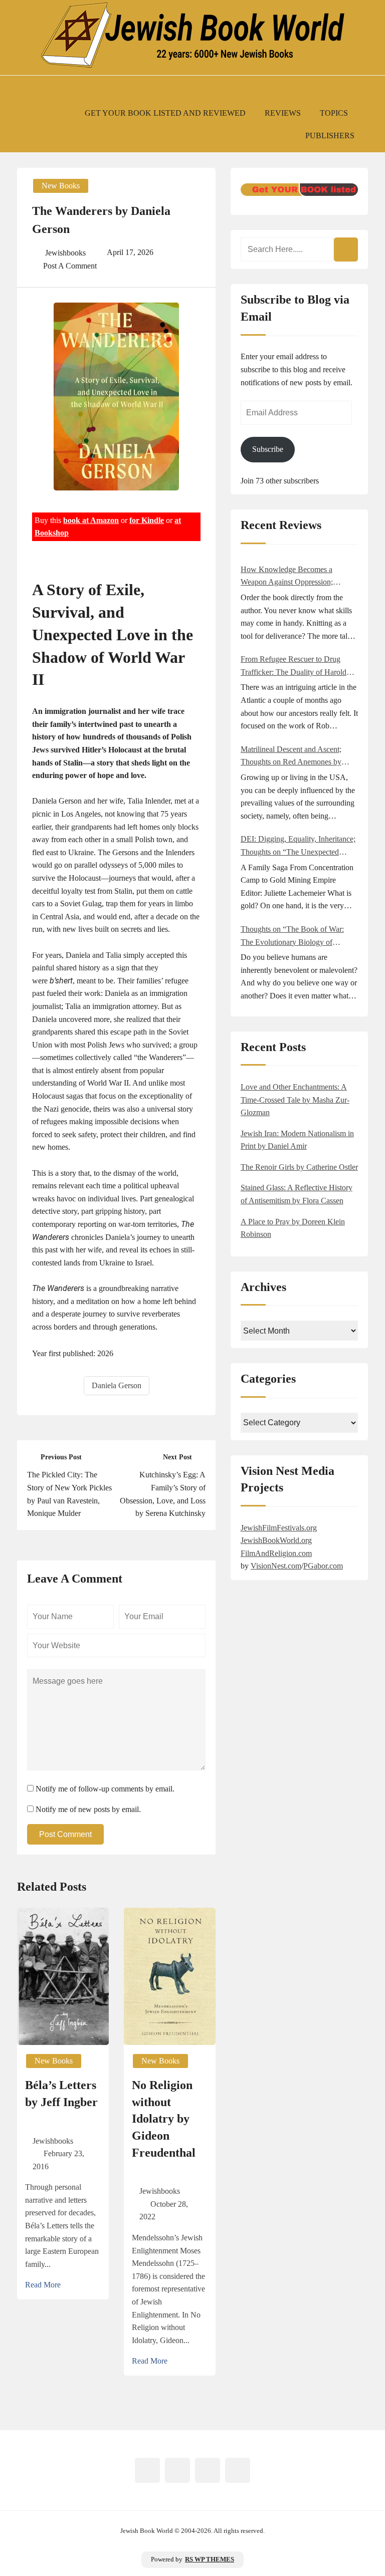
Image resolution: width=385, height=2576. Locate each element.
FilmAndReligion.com (276, 1553)
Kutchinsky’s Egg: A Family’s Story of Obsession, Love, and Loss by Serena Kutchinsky (163, 1494)
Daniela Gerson (117, 1385)
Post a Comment (70, 266)
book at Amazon (91, 520)
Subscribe (268, 449)
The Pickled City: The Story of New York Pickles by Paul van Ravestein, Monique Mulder (69, 1494)
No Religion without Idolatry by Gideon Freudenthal (164, 2119)
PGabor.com (323, 1566)
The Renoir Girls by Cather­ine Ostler (299, 1167)
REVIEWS (283, 113)
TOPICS (334, 113)
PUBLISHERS (330, 136)
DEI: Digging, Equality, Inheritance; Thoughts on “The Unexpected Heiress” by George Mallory (298, 846)
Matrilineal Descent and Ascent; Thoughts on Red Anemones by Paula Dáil (291, 757)
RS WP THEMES (210, 2559)
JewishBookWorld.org (276, 1540)
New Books (61, 186)
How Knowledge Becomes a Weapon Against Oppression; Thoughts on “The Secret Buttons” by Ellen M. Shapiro (296, 577)
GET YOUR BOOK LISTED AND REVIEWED (165, 113)
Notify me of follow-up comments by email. (105, 1789)
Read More (43, 2285)
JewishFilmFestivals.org (279, 1528)
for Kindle (147, 520)
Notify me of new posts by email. (88, 1809)
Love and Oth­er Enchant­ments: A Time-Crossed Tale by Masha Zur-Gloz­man (295, 1100)
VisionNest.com (276, 1566)
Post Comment (65, 1834)
